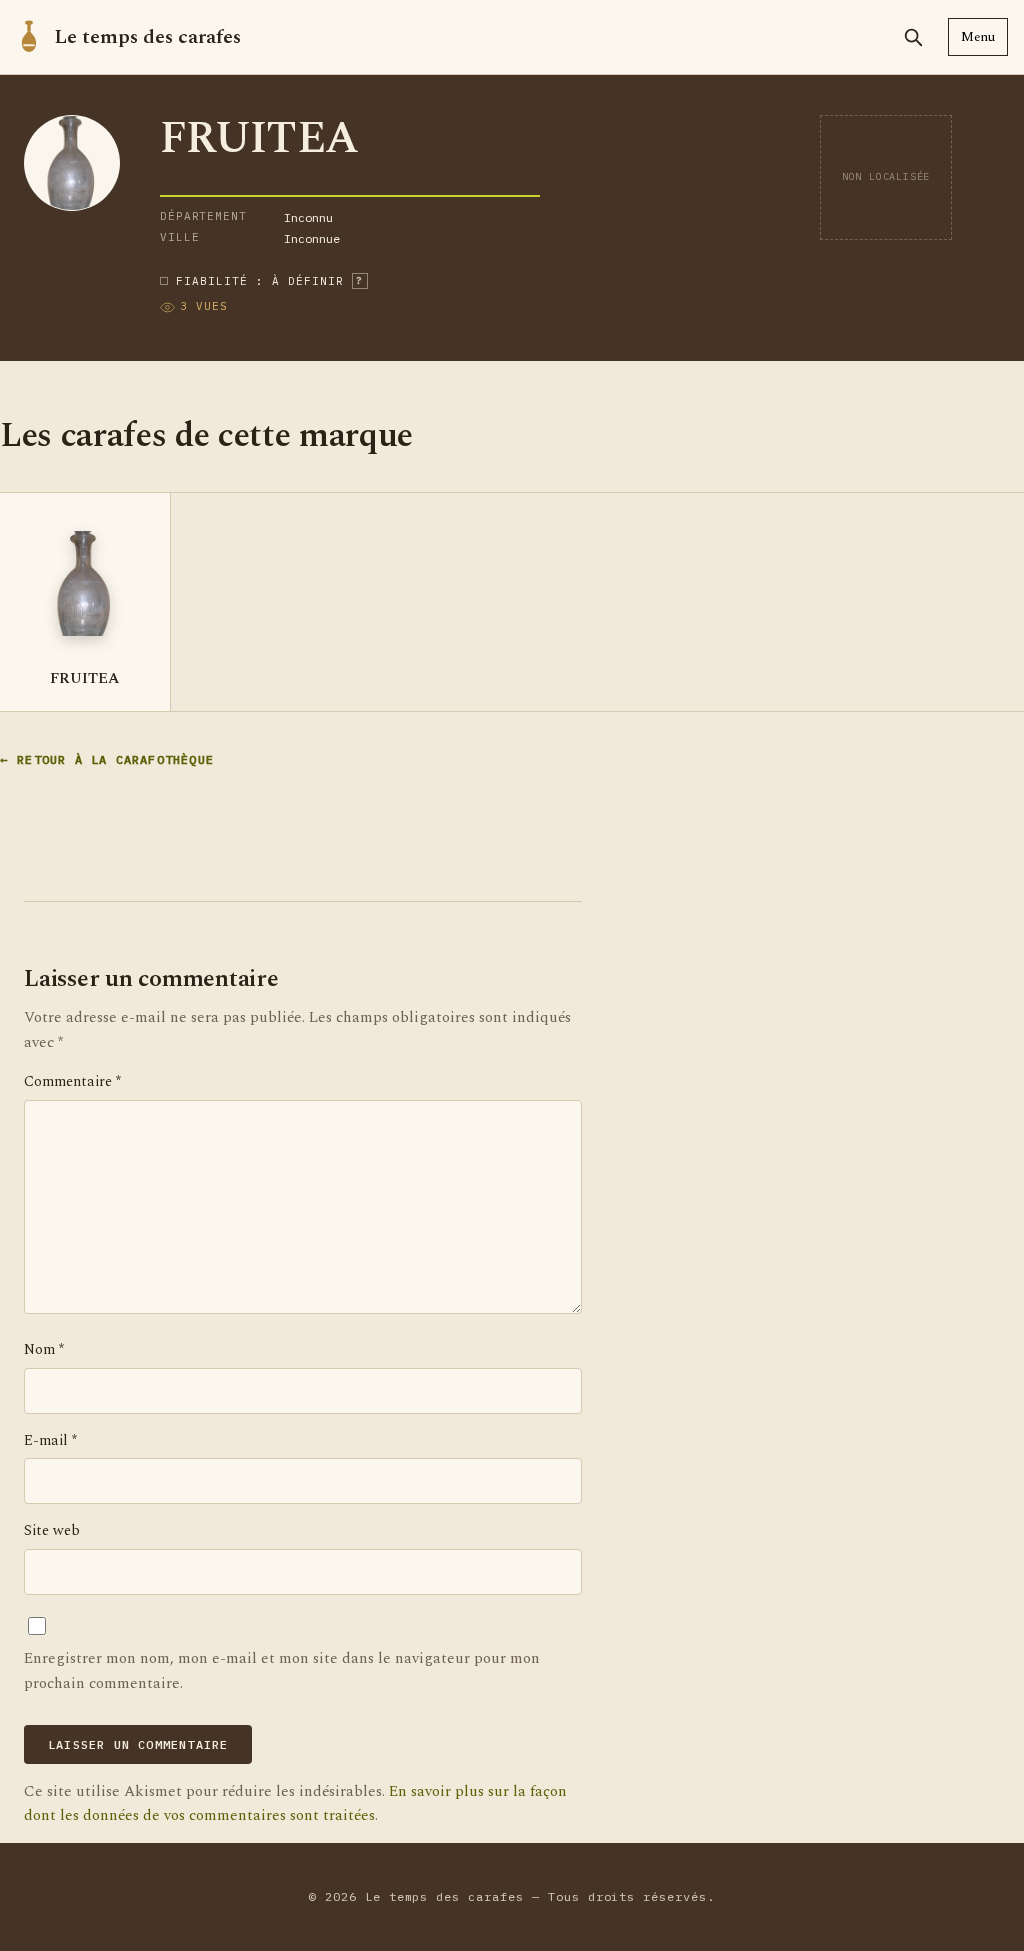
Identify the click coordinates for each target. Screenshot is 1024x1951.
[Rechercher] (913, 37)
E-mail (50, 1441)
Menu (978, 37)
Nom (44, 1350)
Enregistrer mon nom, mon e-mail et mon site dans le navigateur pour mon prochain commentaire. (282, 1670)
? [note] (359, 280)
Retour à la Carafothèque (115, 759)
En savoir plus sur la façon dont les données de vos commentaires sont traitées (295, 1803)
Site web (52, 1531)
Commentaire (72, 1082)
